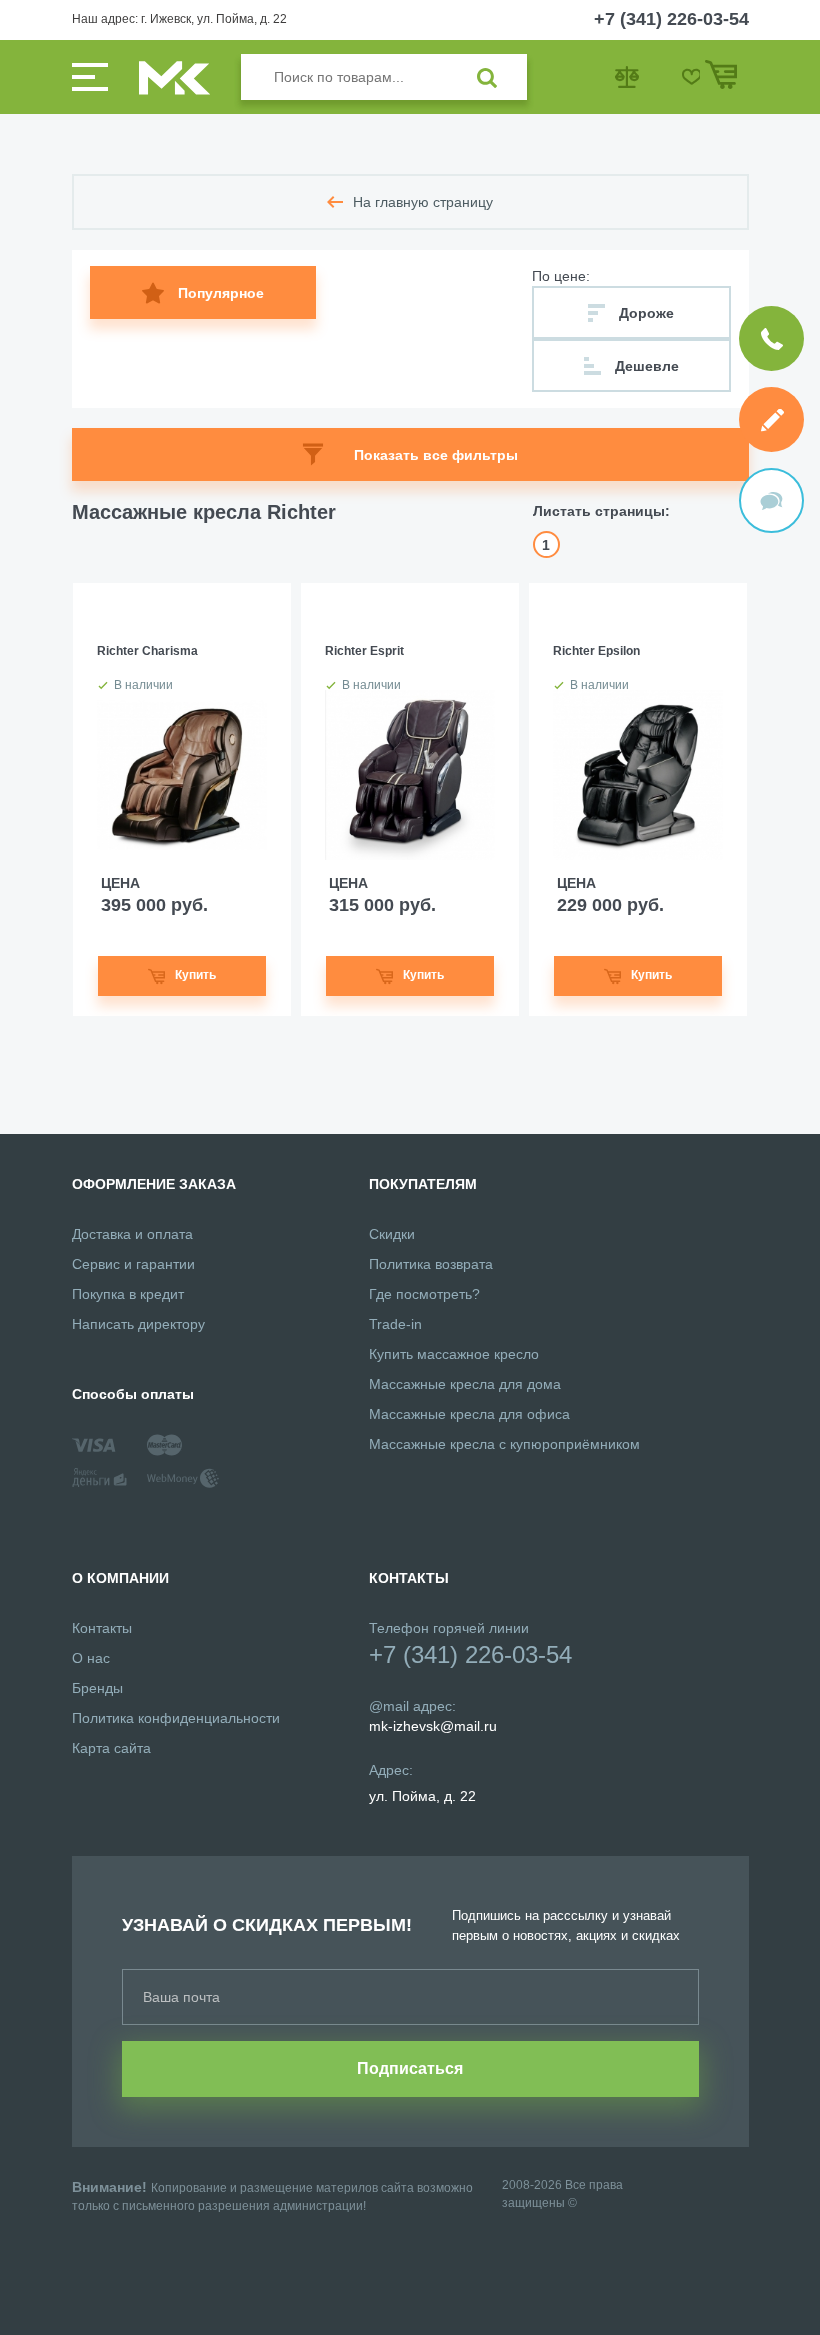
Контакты (102, 1628)
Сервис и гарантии (133, 1264)
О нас (91, 1658)
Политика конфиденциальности (176, 1718)
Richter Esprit (364, 651)
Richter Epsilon (596, 651)
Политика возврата (431, 1264)
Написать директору (138, 1324)
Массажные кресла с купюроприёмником (504, 1444)
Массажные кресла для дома (465, 1384)
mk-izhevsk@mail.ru (433, 1726)
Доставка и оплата (132, 1234)
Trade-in (395, 1324)
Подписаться (410, 2068)
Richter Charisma (147, 651)
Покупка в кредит (128, 1294)
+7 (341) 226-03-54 (671, 19)
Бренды (97, 1688)
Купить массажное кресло (454, 1354)
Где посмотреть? (424, 1294)
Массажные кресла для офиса (469, 1414)
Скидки (392, 1234)
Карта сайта (111, 1748)
